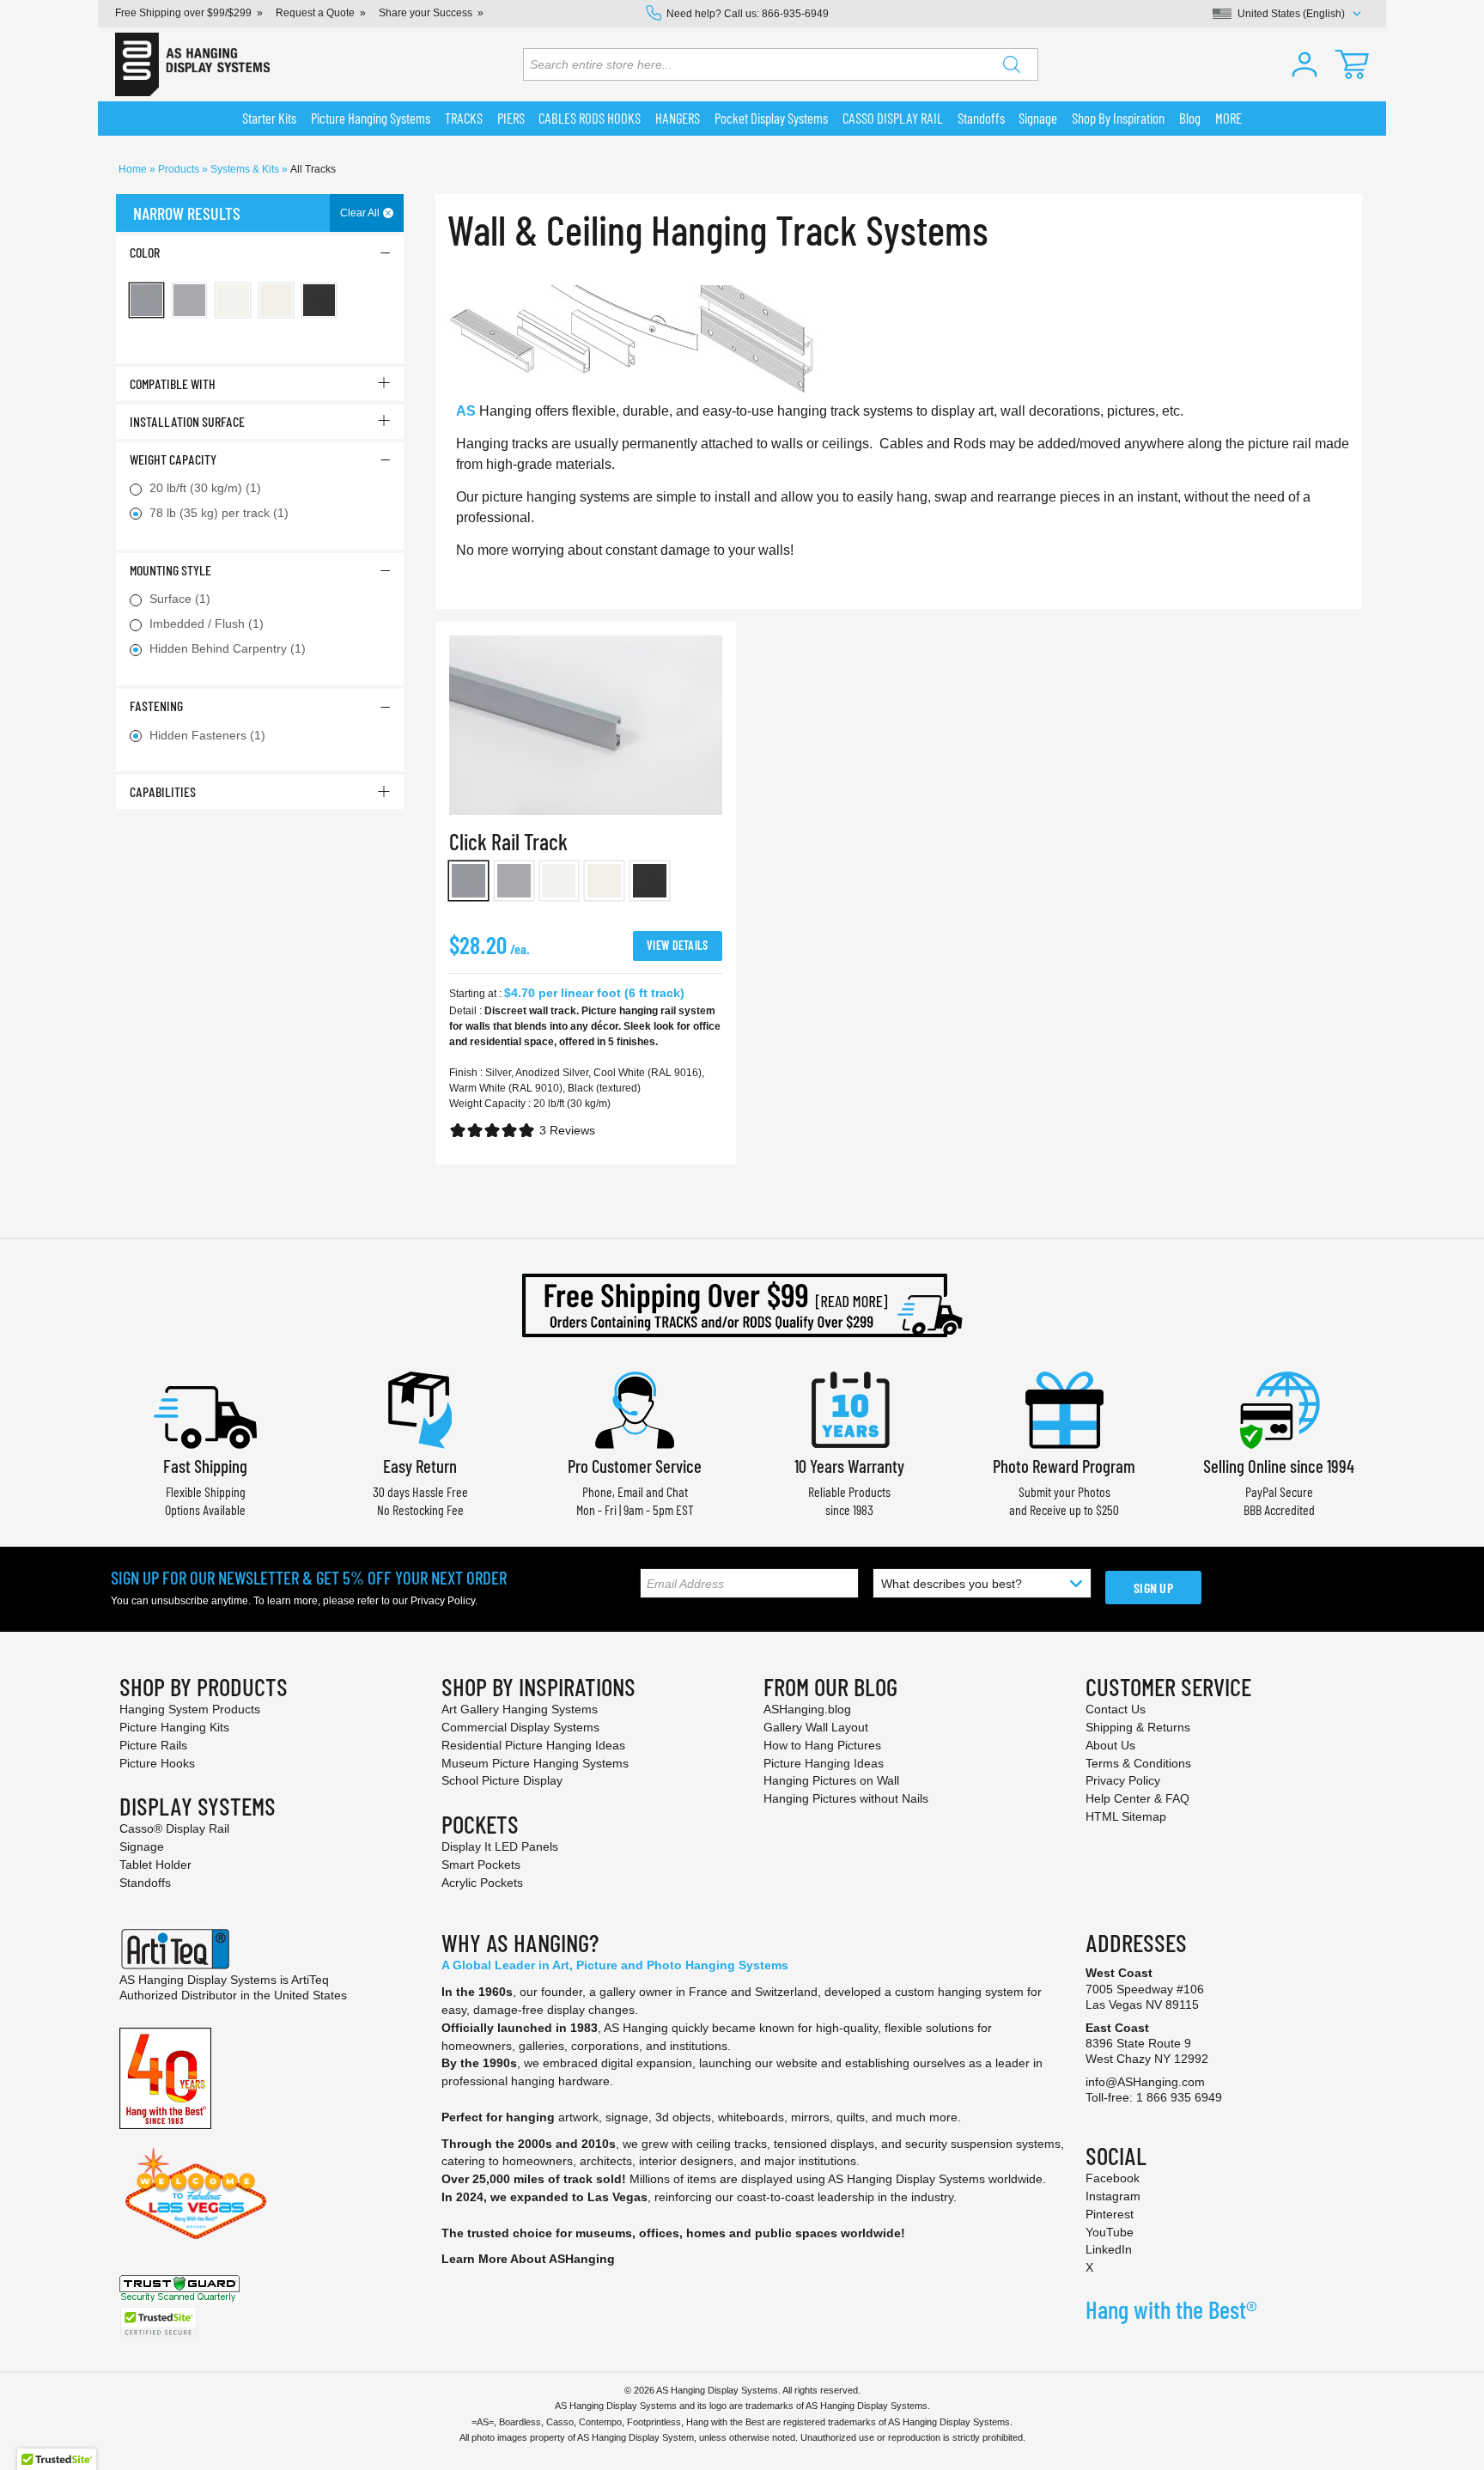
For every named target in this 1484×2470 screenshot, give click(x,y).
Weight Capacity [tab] (173, 459)
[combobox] (781, 64)
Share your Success (426, 13)
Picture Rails (153, 1745)
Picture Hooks (157, 1763)
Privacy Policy (443, 1601)
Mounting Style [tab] (170, 570)
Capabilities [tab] (163, 791)
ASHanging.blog (807, 1709)
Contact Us (1116, 1709)
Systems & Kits (246, 169)
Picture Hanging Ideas (824, 1763)
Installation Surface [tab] (187, 421)
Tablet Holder (155, 1865)
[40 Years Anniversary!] (165, 2078)
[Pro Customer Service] (635, 1408)
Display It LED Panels (500, 1846)
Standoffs (145, 1883)
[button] (1305, 64)
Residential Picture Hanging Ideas (533, 1745)
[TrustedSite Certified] (158, 2323)
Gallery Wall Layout (816, 1727)
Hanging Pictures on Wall (831, 1780)
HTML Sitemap (1126, 1816)
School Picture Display (502, 1780)
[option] (468, 881)
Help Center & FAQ (1137, 1798)
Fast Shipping (205, 1466)
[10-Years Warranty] (849, 1408)
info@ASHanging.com (1145, 2082)
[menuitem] (270, 119)
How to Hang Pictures (822, 1745)
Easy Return (420, 1466)
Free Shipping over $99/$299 (183, 13)
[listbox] (586, 884)
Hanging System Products (190, 1709)
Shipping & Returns (1138, 1727)
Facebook (1113, 2178)
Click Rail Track (508, 841)
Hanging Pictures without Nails (846, 1798)
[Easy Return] (420, 1408)
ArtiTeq (310, 1980)
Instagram (1113, 2196)
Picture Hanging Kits (174, 1727)
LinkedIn (1109, 2249)
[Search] (1012, 64)
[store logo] (192, 64)
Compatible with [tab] (173, 383)
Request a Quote (315, 13)
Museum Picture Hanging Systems (535, 1763)
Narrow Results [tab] (187, 213)
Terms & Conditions (1138, 1763)
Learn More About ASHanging (528, 2259)
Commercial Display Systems (520, 1727)
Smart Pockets (481, 1865)
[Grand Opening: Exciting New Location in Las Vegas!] (196, 2193)
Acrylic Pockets (482, 1883)
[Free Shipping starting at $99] (742, 1305)
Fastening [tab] (156, 706)
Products (180, 169)
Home (134, 169)
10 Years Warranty (849, 1466)
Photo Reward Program (1064, 1466)
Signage (142, 1846)
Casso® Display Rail (174, 1828)
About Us (1110, 1745)
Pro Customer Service (635, 1466)
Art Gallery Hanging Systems (520, 1709)
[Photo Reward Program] (1064, 1408)
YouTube (1110, 2232)
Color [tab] (145, 252)
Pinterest (1110, 2214)
